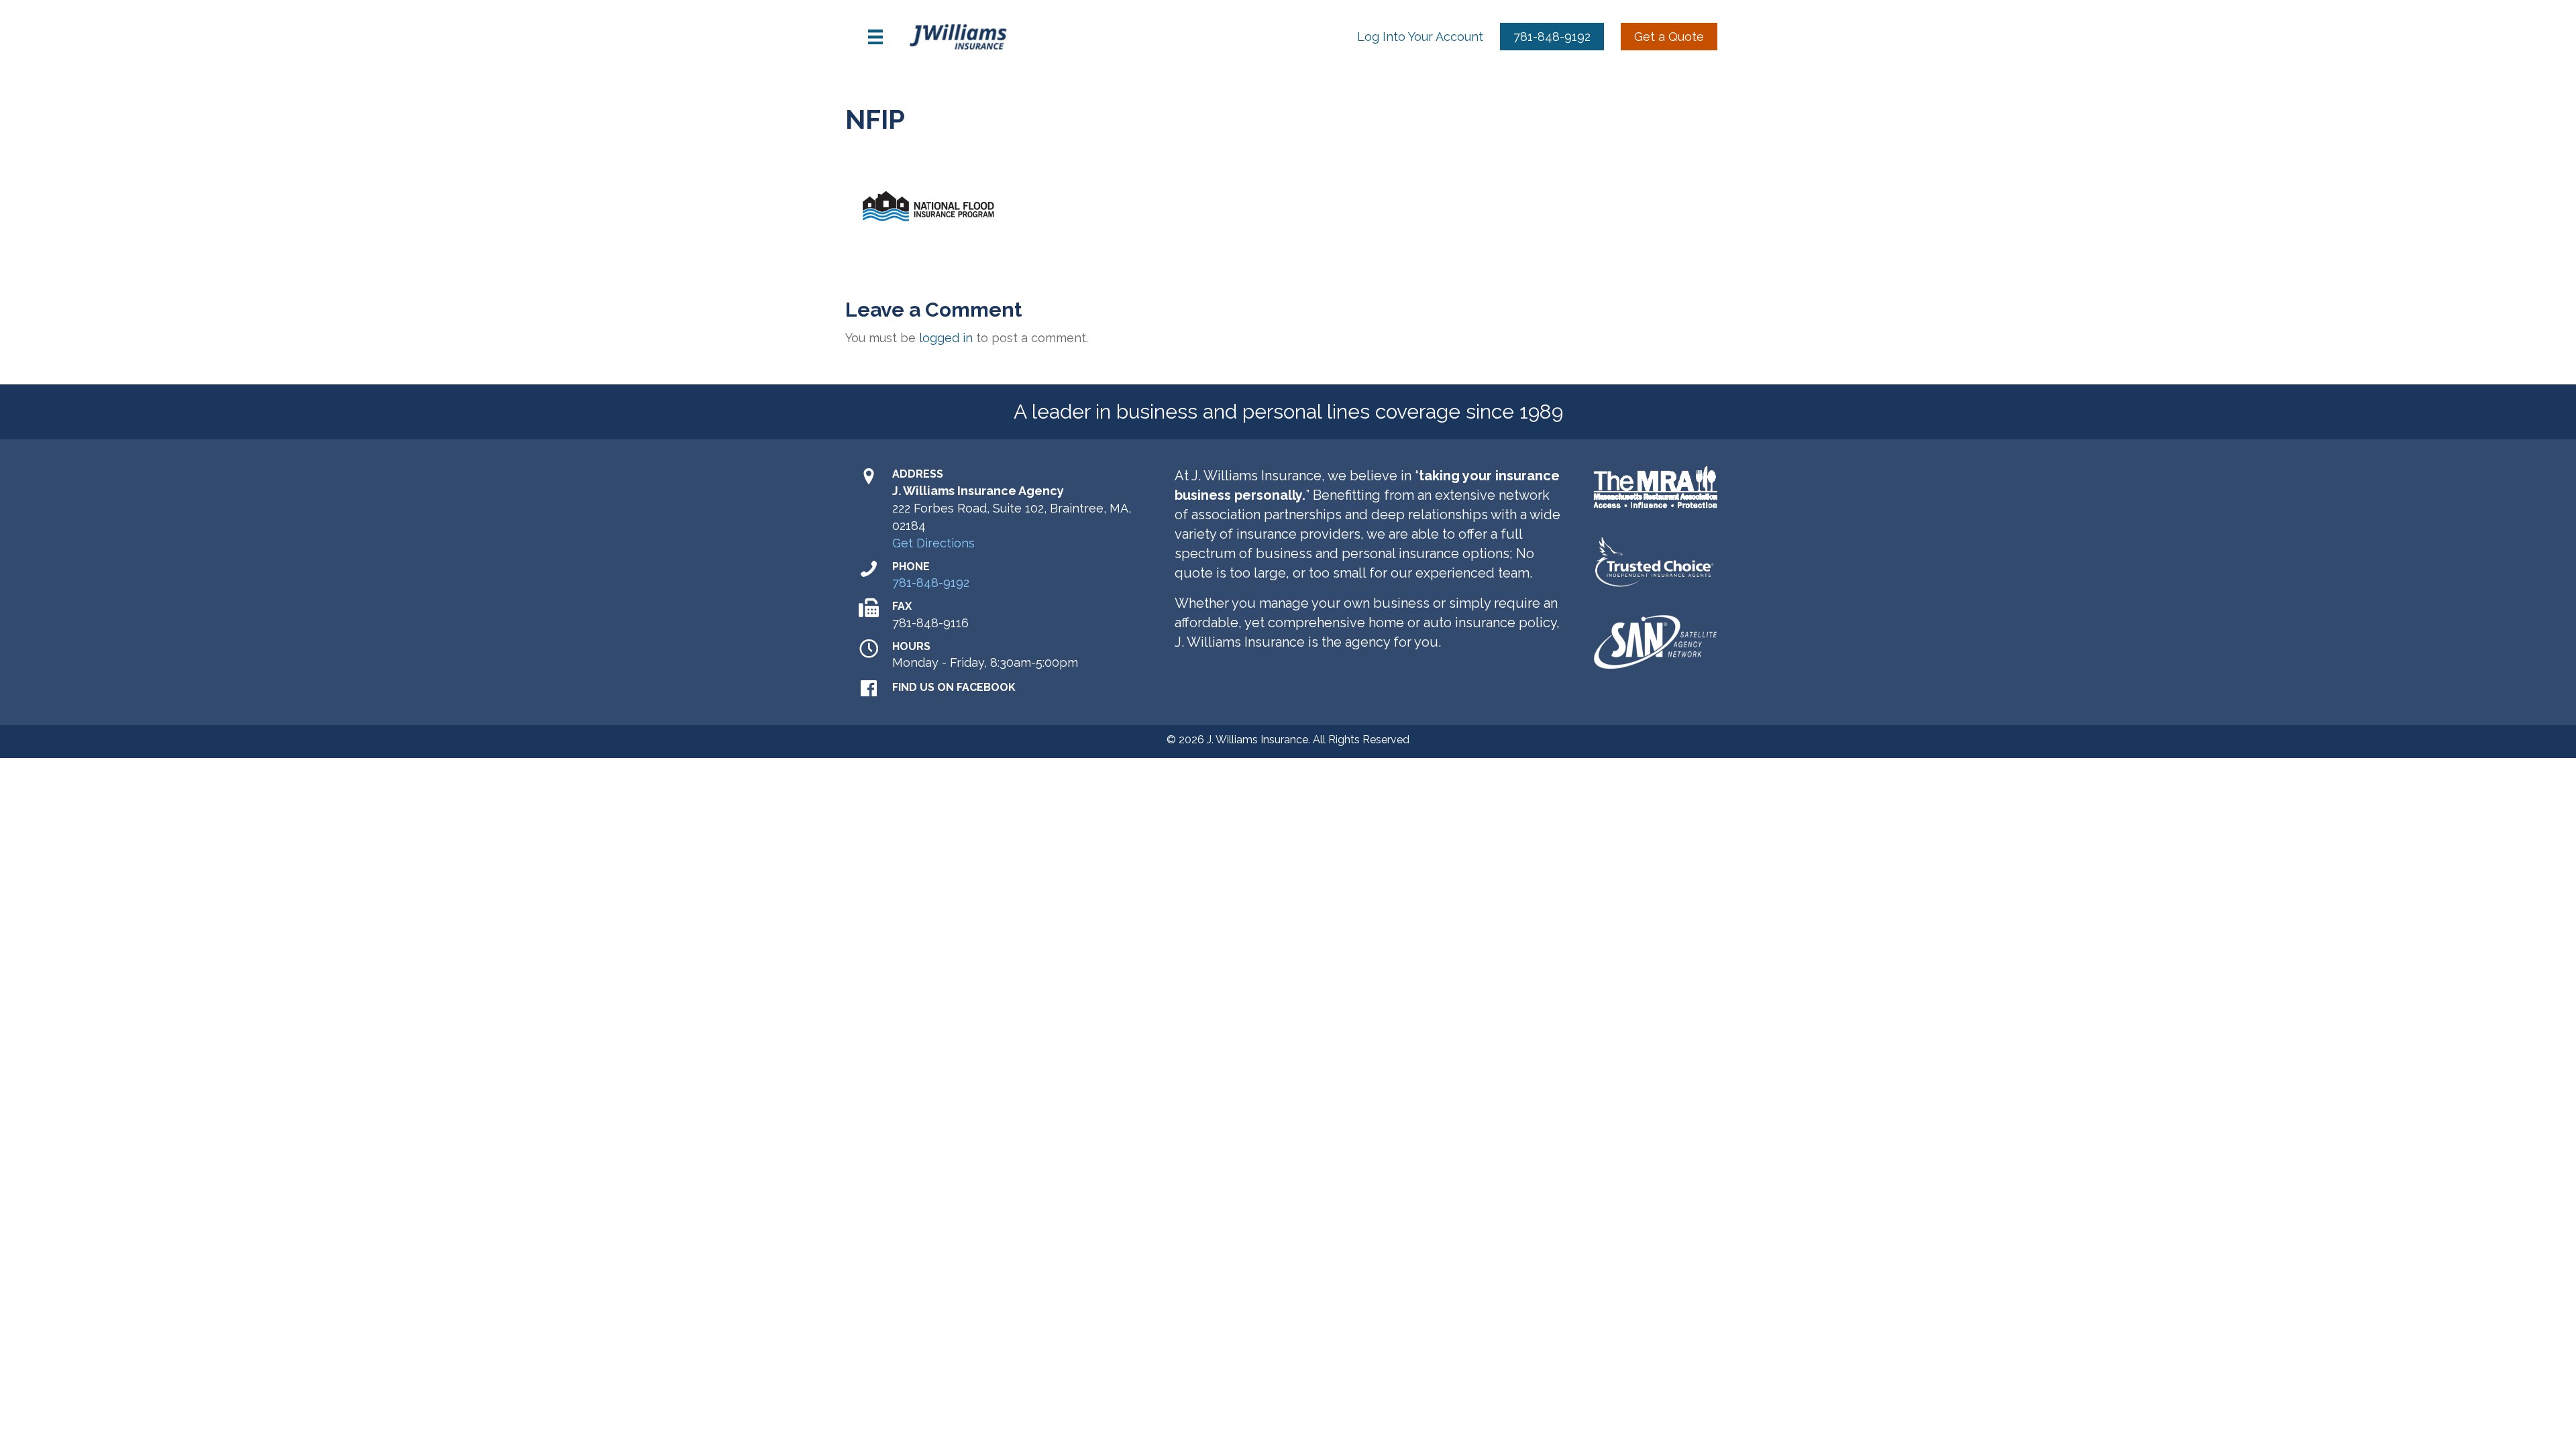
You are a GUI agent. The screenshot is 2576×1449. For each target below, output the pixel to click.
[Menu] (875, 37)
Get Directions (933, 543)
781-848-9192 (1552, 37)
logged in (946, 338)
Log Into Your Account (1420, 37)
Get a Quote (1669, 37)
